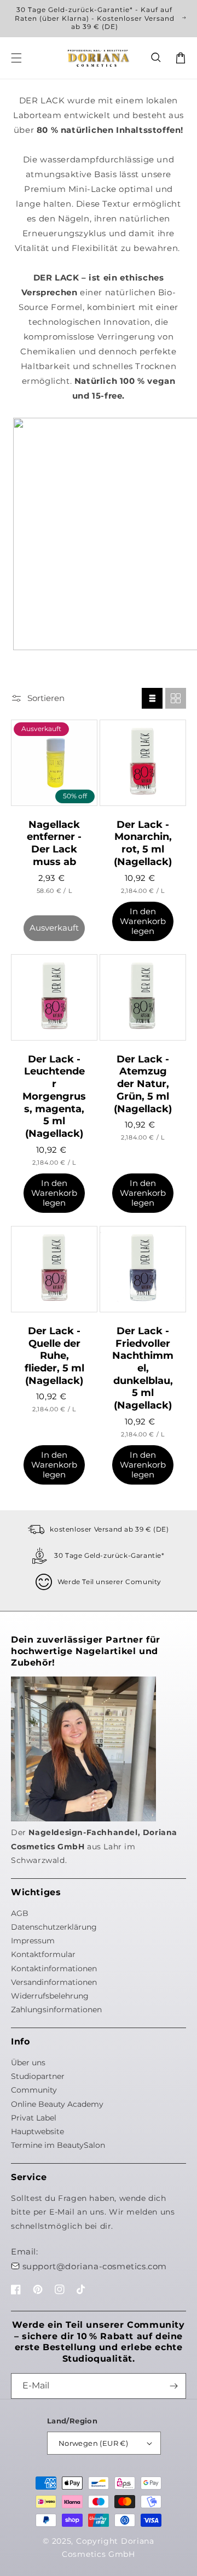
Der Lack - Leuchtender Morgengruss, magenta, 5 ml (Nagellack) (54, 1096)
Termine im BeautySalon (58, 2145)
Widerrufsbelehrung (50, 1996)
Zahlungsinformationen (56, 2010)
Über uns (28, 2063)
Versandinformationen (54, 1982)
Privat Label (34, 2118)
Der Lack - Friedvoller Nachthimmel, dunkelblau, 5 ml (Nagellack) (143, 1368)
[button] (157, 58)
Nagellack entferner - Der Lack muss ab (54, 843)
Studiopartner (38, 2076)
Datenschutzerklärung (54, 1927)
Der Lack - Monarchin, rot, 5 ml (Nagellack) (143, 843)
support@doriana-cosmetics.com (95, 2266)
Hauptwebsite (37, 2131)
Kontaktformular (43, 1954)
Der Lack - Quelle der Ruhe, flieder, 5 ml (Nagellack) (54, 1356)
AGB (20, 1913)
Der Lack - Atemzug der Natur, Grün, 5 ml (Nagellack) (143, 1084)
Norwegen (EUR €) (93, 2443)
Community (34, 2090)
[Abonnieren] (173, 2386)
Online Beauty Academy (57, 2104)
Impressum (33, 1941)
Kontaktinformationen (54, 1968)
